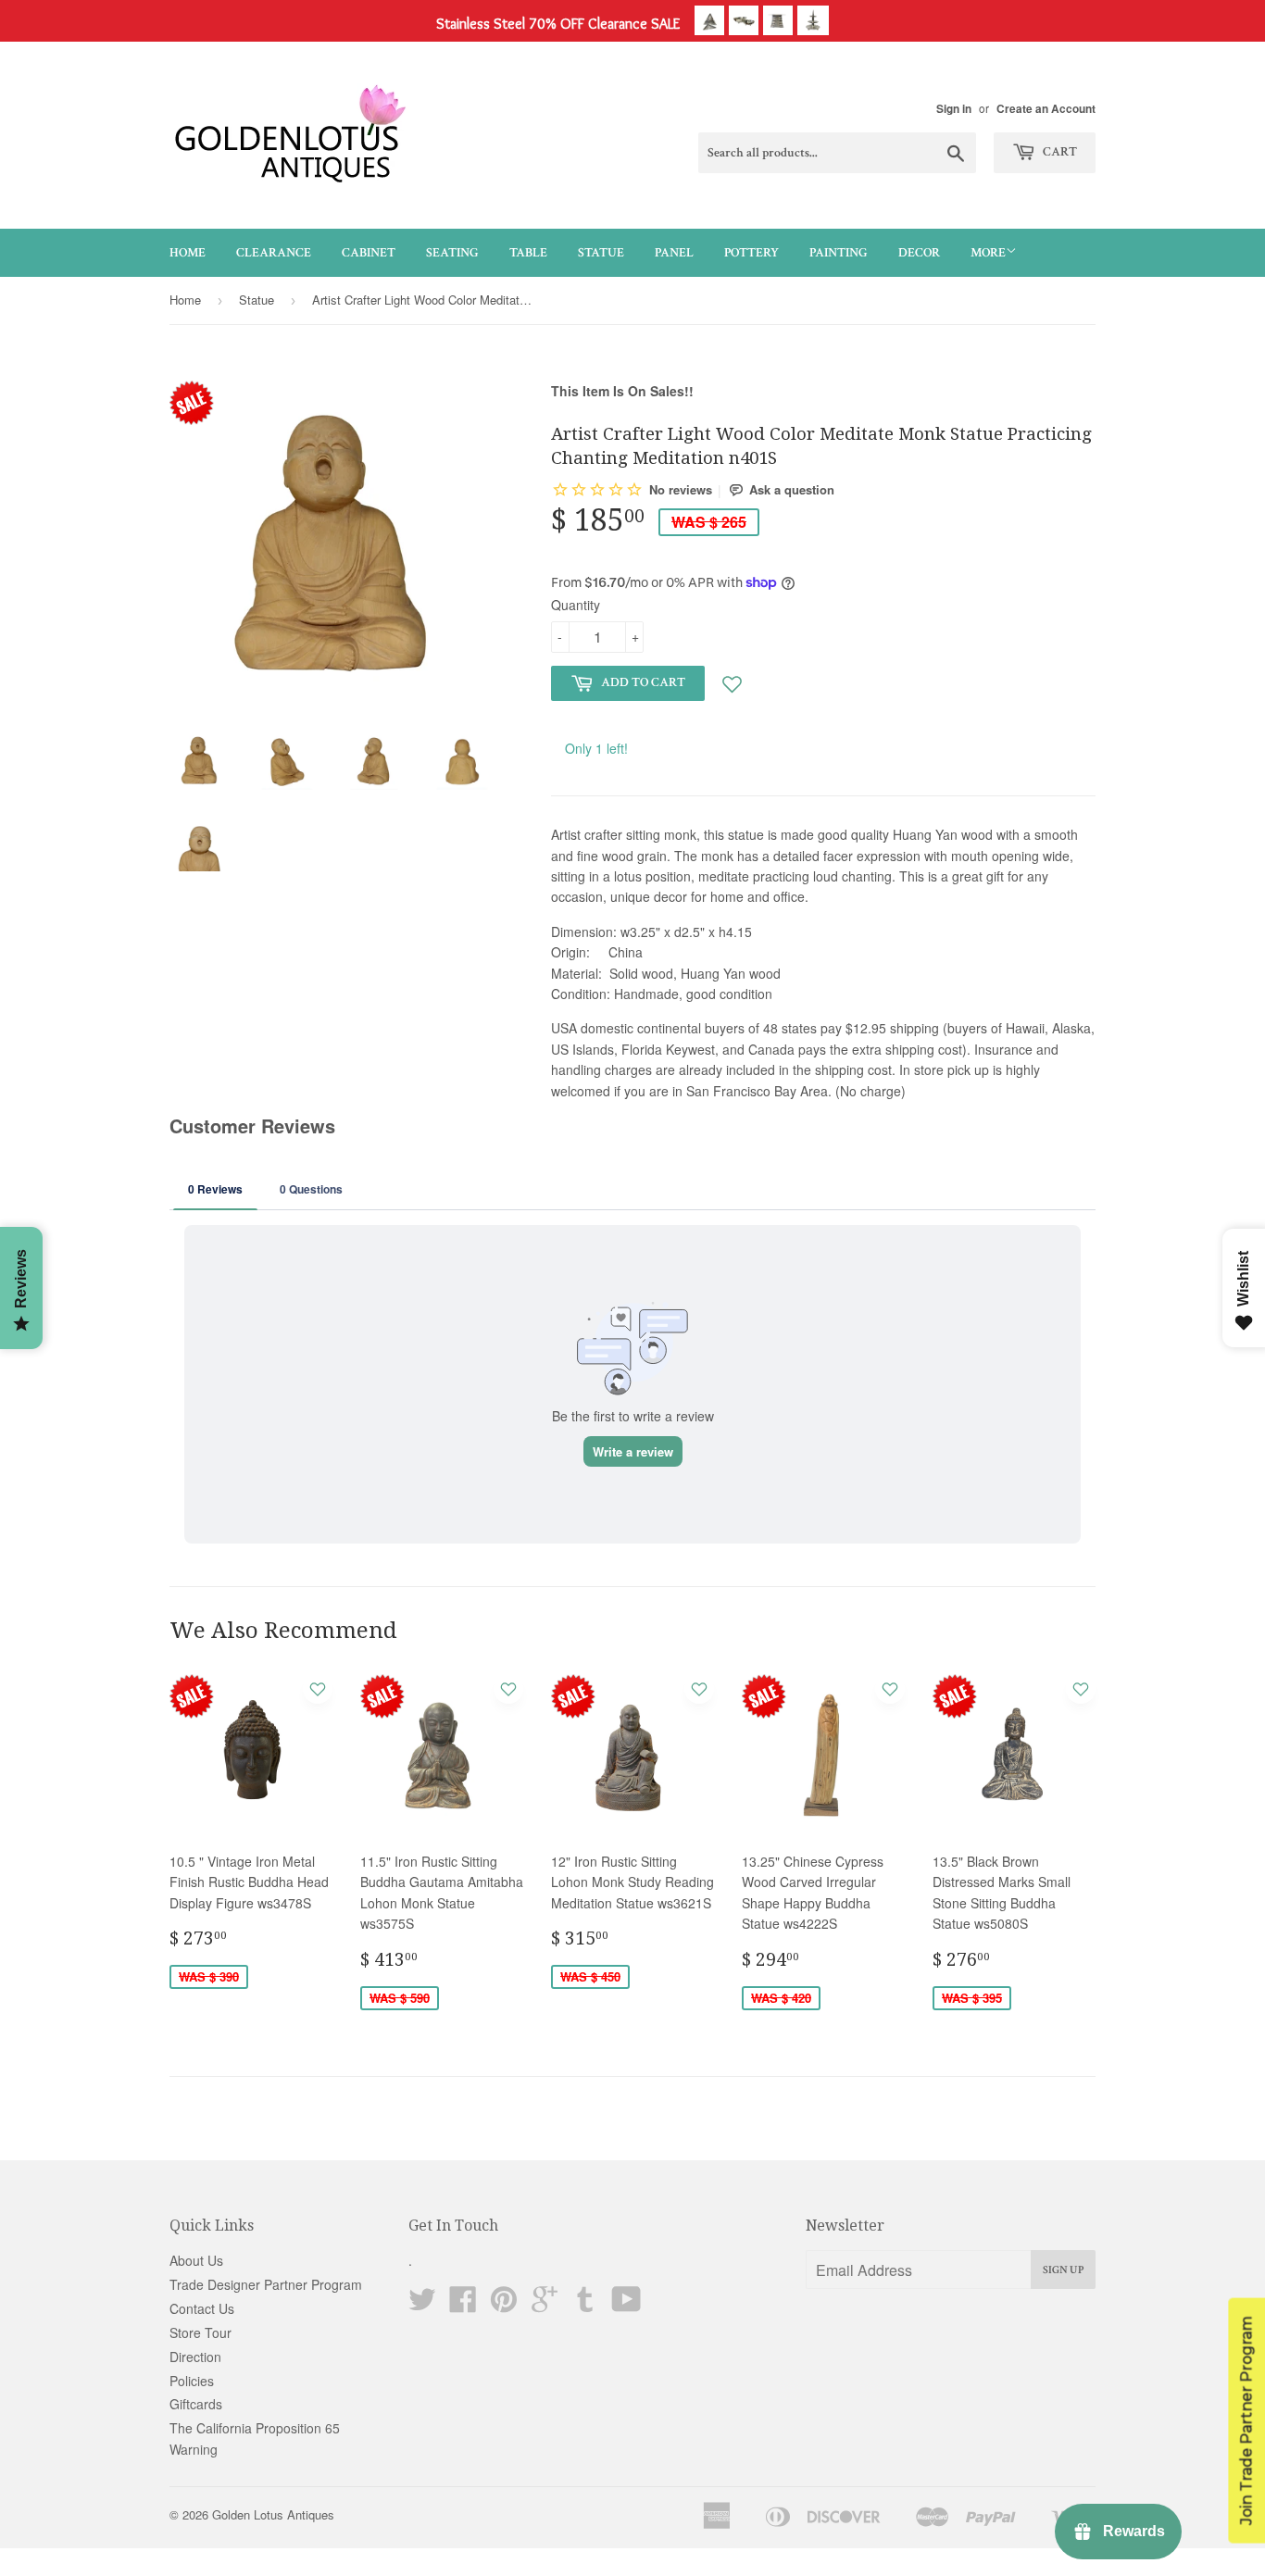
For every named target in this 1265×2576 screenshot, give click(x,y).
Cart (1058, 152)
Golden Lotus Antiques (273, 2514)
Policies (192, 2381)
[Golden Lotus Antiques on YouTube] (626, 2305)
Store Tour (200, 2332)
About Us (196, 2260)
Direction (195, 2357)
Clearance (274, 253)
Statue (601, 253)
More (988, 253)
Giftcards (196, 2404)
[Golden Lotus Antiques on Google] (545, 2305)
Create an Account (1046, 109)
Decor (919, 253)
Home (188, 253)
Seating (452, 253)
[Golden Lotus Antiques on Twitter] (422, 2305)
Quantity (576, 605)
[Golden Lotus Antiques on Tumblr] (585, 2305)
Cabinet (369, 253)
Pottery (751, 253)
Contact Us (202, 2308)
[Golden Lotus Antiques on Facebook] (463, 2305)
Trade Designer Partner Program (266, 2284)
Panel (674, 253)
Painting (839, 253)
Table (528, 253)
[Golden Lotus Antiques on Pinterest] (504, 2305)
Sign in (954, 109)
